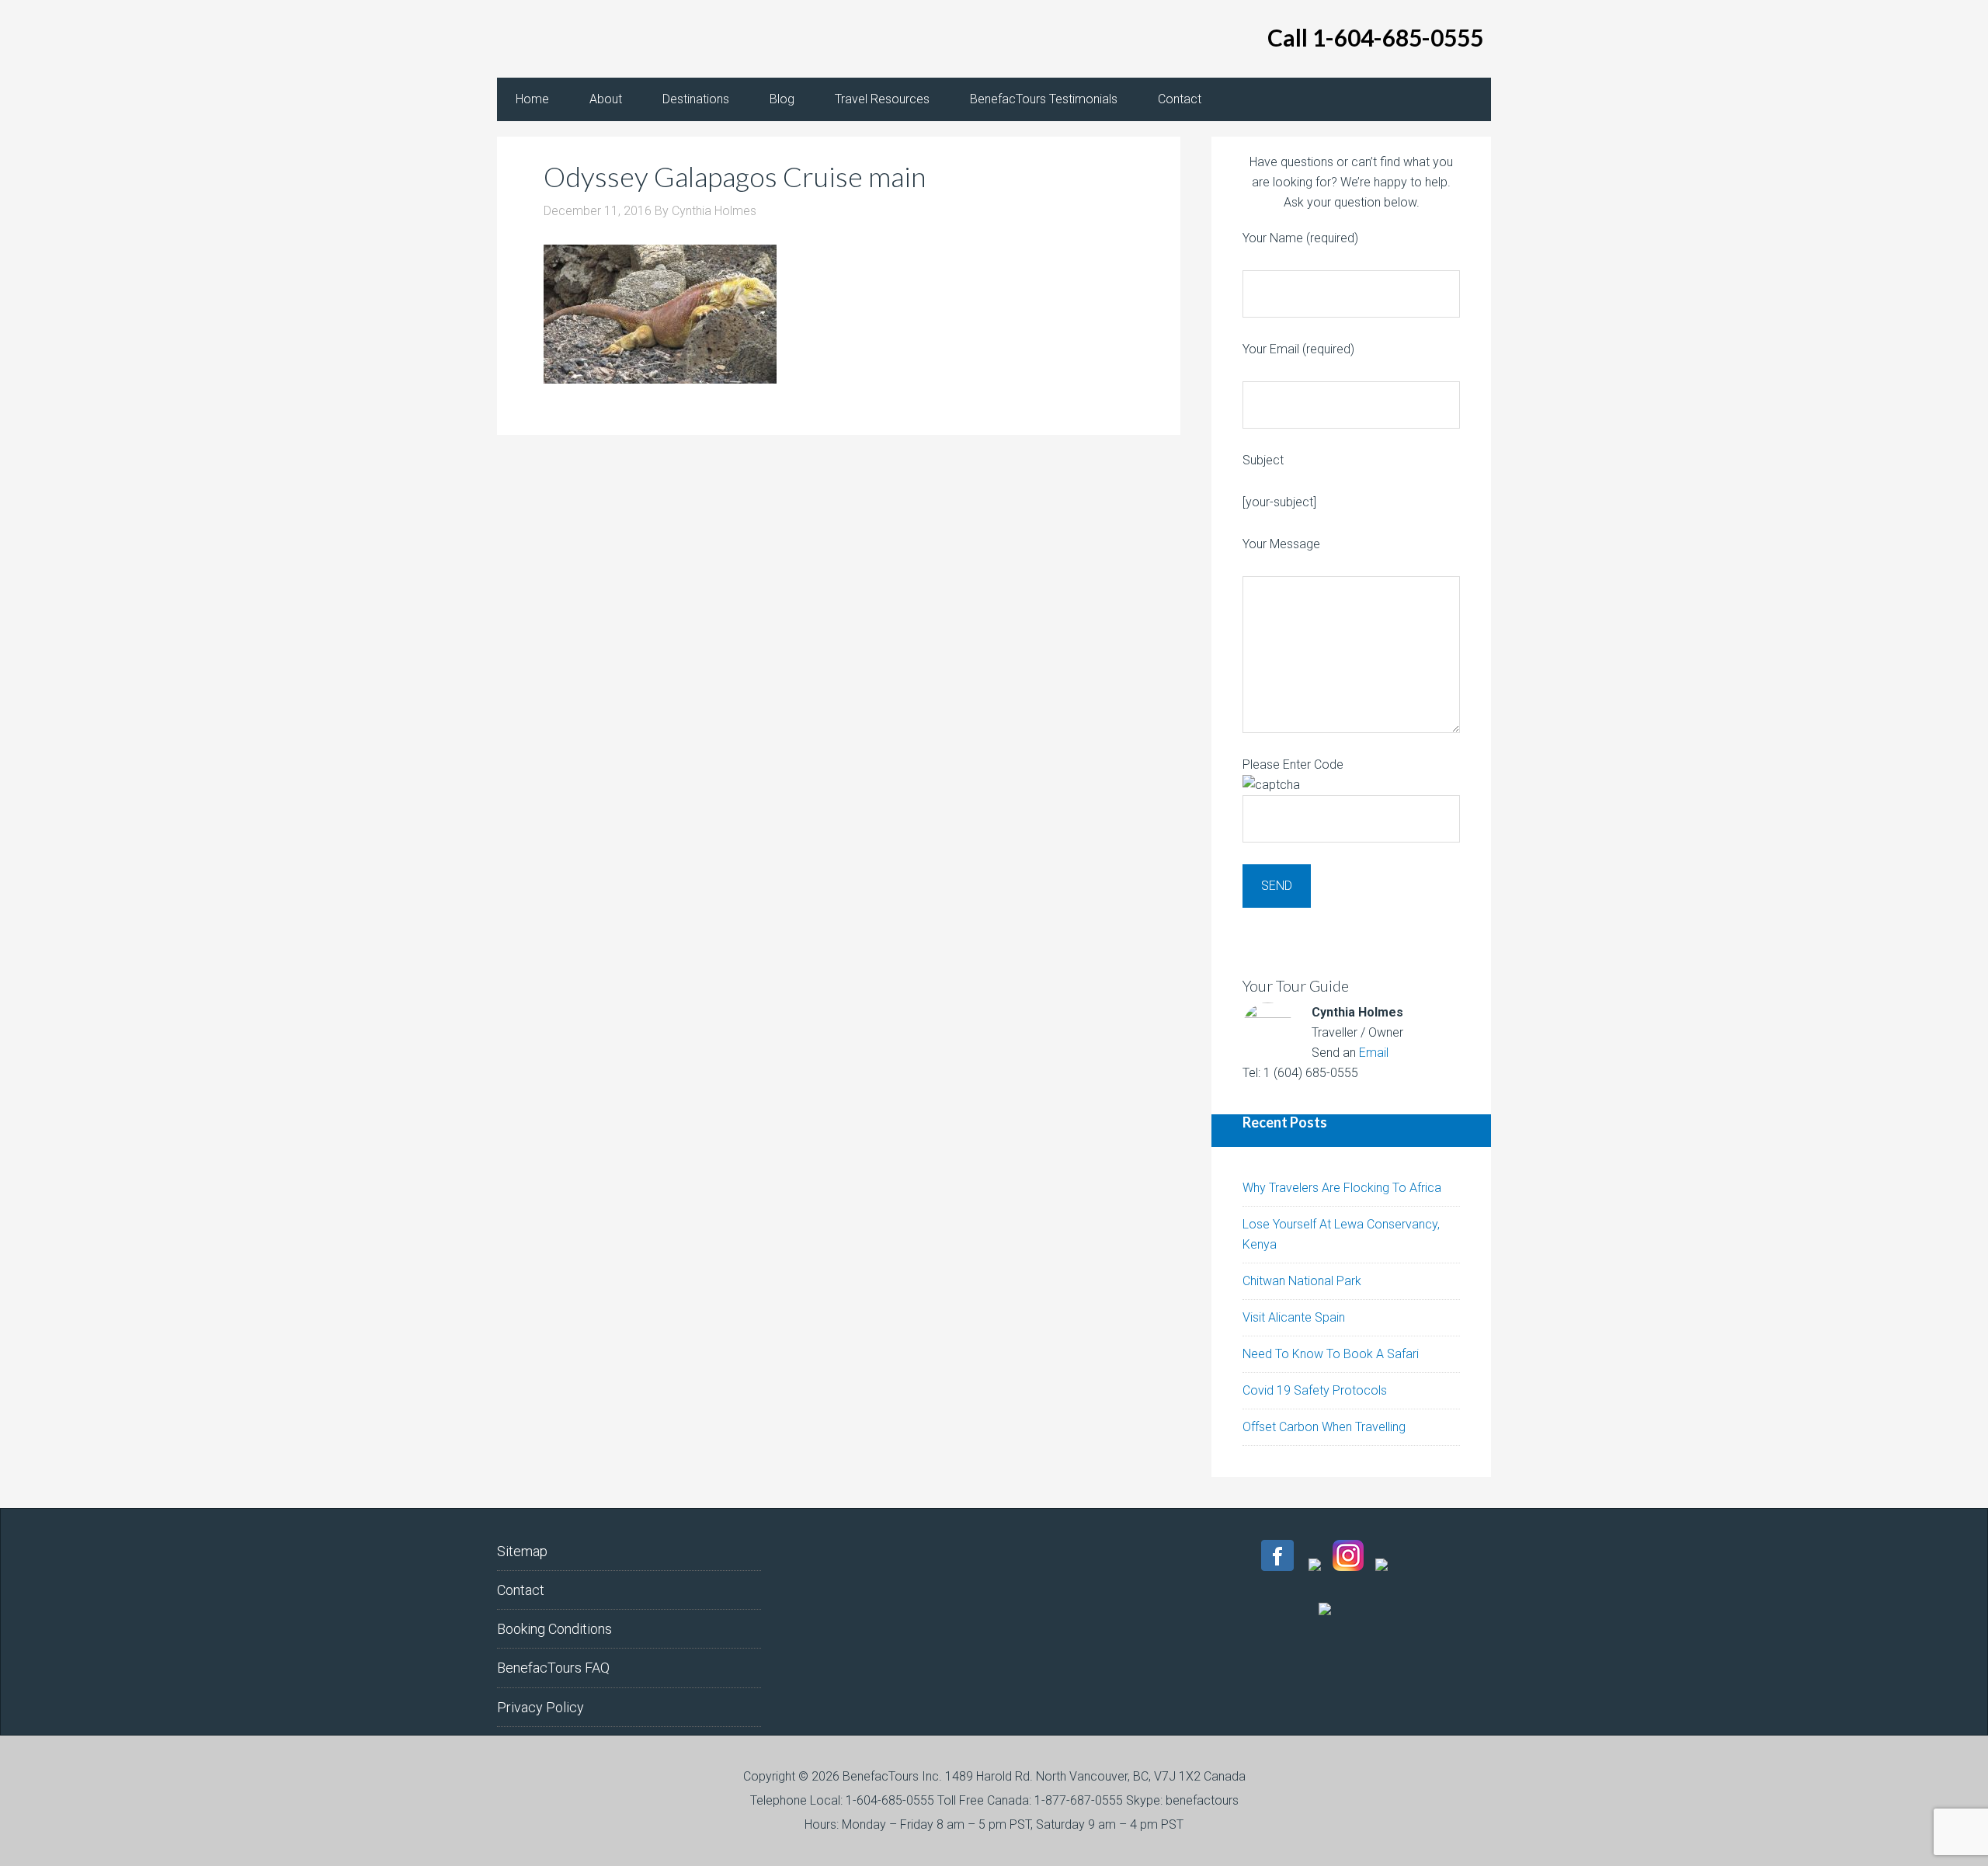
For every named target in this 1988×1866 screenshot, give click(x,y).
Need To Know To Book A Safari (1331, 1354)
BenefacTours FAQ (553, 1668)
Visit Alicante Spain (1294, 1317)
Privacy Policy (540, 1707)
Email (1374, 1053)
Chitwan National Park (1302, 1281)
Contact (521, 1590)
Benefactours (621, 39)
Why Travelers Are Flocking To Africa (1342, 1188)
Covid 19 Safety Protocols (1315, 1390)
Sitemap (522, 1551)
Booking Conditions (554, 1629)
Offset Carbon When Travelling (1324, 1427)
